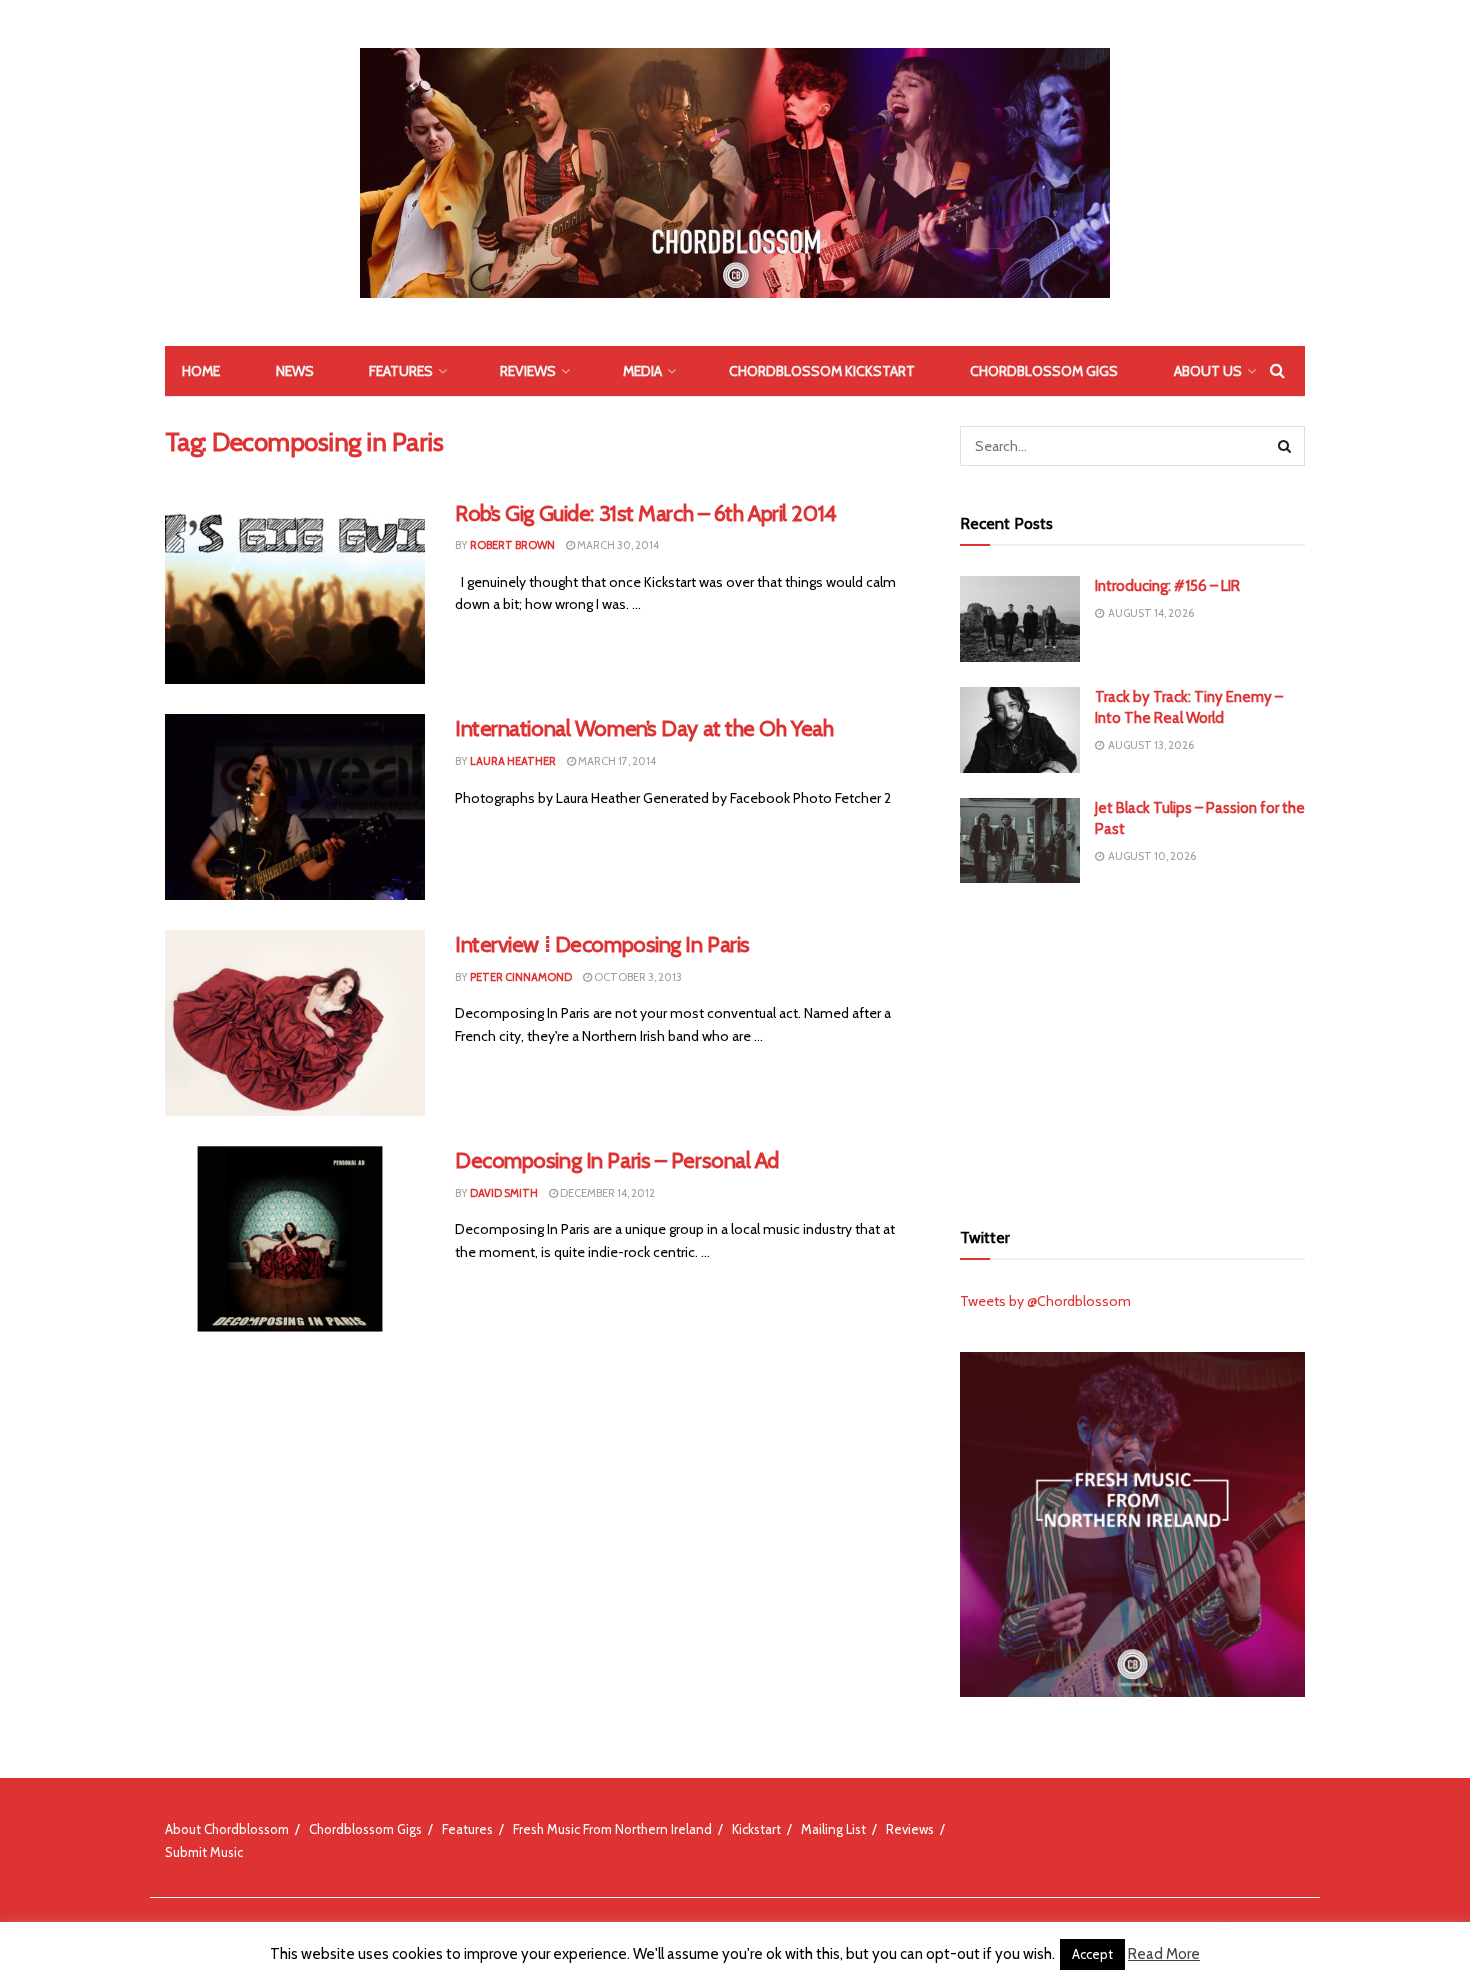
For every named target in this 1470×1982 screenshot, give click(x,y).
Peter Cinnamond (521, 977)
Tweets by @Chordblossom (1045, 1301)
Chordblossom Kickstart (822, 371)
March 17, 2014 (616, 761)
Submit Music (204, 1852)
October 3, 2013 (637, 977)
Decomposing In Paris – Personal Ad (617, 1160)
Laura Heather (513, 761)
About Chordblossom (227, 1829)
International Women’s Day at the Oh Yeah (644, 728)
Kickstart (756, 1829)
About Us (1208, 371)
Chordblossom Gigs (1044, 371)
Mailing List (833, 1829)
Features (401, 371)
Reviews (528, 371)
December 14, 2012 (606, 1193)
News (295, 371)
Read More (1164, 1954)
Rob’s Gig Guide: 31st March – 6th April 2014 (646, 513)
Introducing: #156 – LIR (1167, 586)
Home (201, 371)
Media (642, 371)
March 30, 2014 (617, 545)
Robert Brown (512, 545)
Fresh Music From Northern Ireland (612, 1829)
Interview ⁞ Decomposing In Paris (602, 944)
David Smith (504, 1193)
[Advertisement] (1133, 1048)
